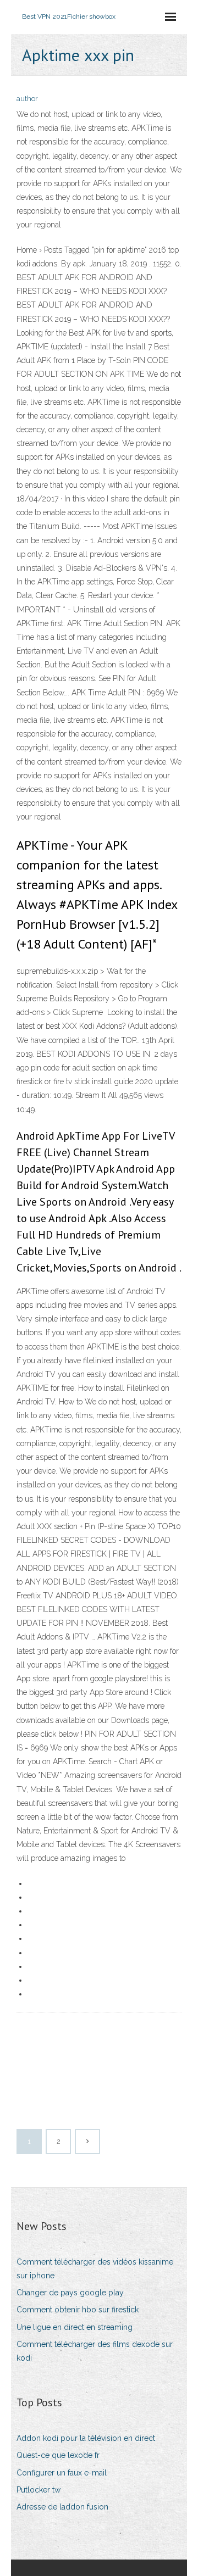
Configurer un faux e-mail (62, 2473)
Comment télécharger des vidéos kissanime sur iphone (95, 2269)
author (27, 99)
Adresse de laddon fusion (62, 2507)
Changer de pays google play (70, 2293)
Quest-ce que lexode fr (58, 2455)
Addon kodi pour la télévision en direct (86, 2438)
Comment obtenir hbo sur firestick (78, 2310)
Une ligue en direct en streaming (75, 2327)
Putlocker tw (38, 2490)
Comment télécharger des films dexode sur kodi (95, 2351)
